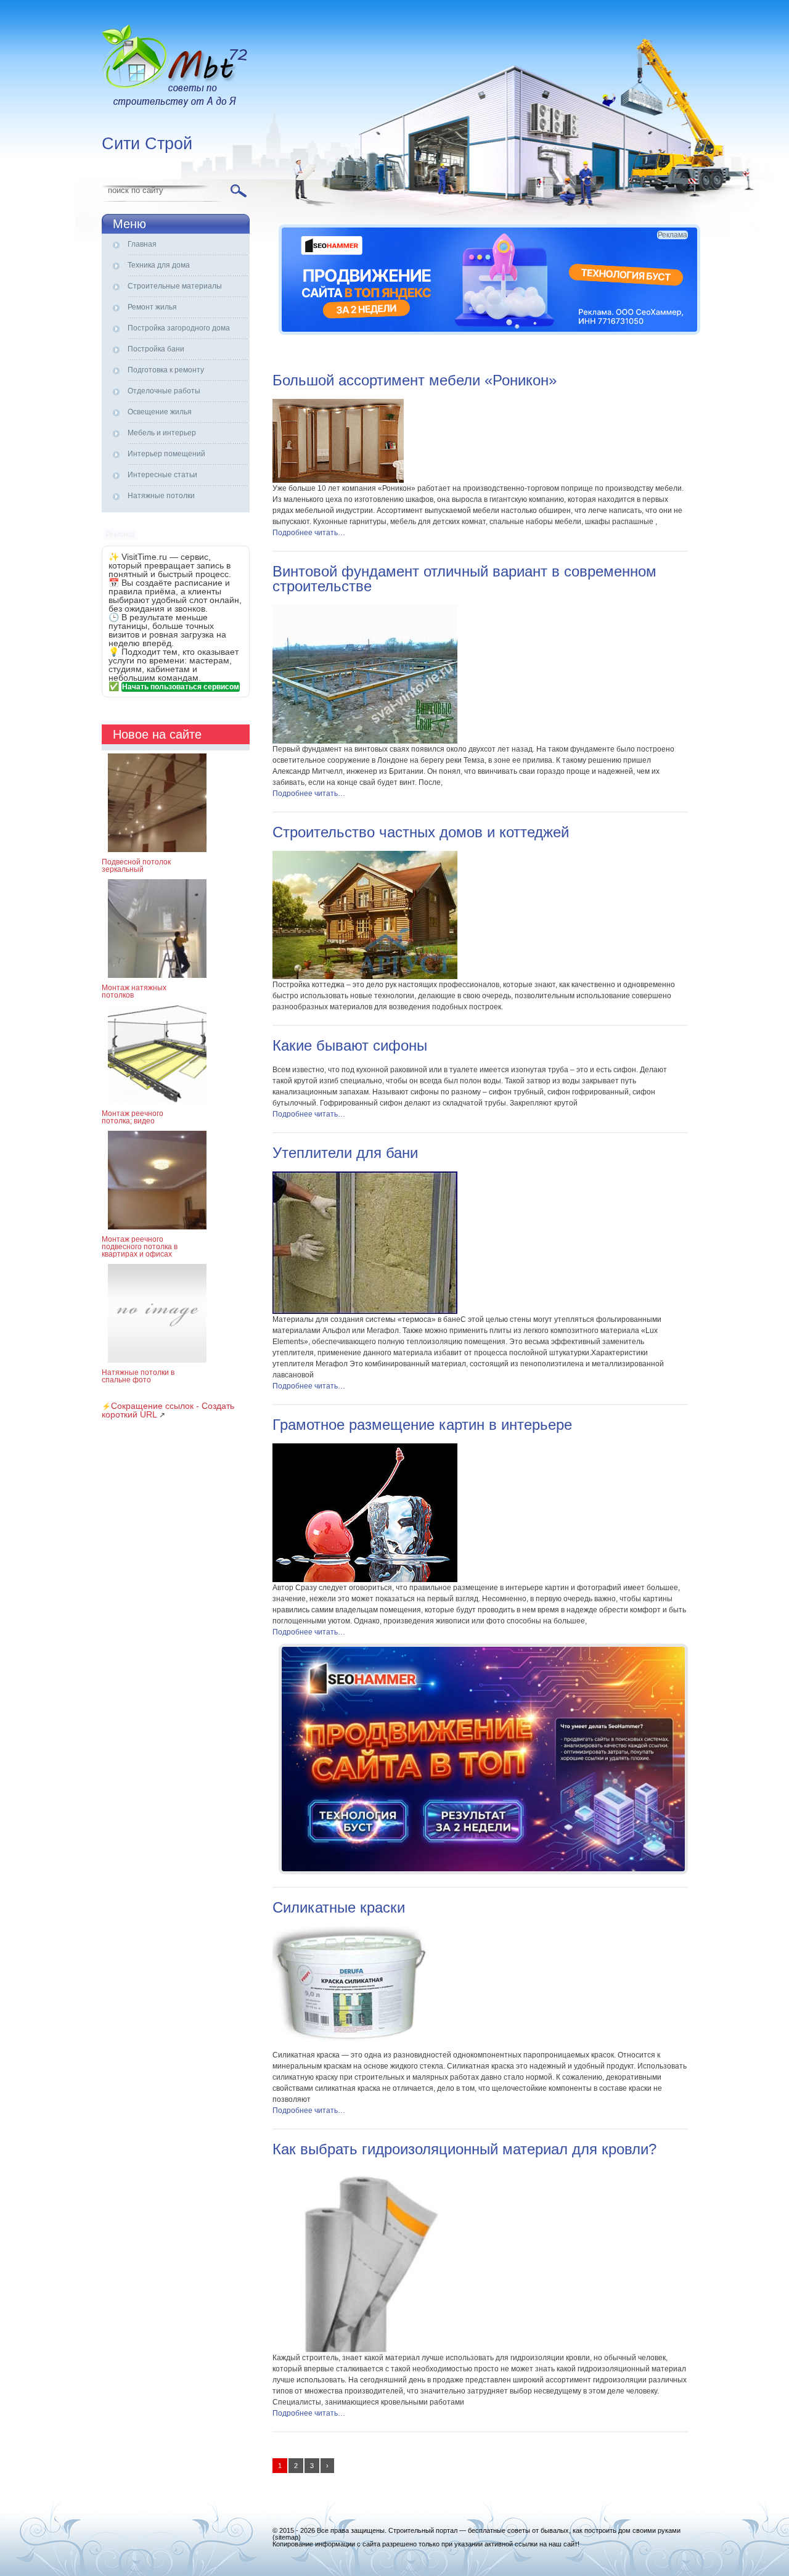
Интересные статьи (162, 475)
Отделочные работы (164, 391)
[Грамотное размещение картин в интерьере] (365, 1580)
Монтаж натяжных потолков (134, 991)
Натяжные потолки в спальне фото (138, 1376)
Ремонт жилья (152, 307)
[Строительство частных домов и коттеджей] (365, 977)
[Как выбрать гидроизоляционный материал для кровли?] (365, 2350)
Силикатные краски (339, 1907)
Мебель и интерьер (162, 433)
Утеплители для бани (345, 1153)
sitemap (287, 2537)
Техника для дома (159, 265)
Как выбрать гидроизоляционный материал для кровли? (464, 2149)
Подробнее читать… (309, 533)
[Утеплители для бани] (365, 1311)
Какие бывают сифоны (350, 1045)
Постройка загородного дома (179, 328)
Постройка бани (156, 349)
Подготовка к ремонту (166, 370)
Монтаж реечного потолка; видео (133, 1117)
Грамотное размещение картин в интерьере (422, 1425)
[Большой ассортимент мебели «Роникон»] (338, 480)
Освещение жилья (160, 412)
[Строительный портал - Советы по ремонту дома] (176, 68)
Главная (142, 244)
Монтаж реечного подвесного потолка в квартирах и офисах (140, 1247)
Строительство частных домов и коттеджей (421, 832)
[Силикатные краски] (352, 2047)
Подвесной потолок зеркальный (136, 866)
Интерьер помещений (166, 454)
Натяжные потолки (161, 496)
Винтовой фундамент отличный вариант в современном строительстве (464, 579)
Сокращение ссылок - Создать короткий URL (168, 1410)
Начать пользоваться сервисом (181, 687)
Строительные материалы (175, 286)
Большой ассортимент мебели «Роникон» (415, 380)
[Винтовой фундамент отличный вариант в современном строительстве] (365, 741)
